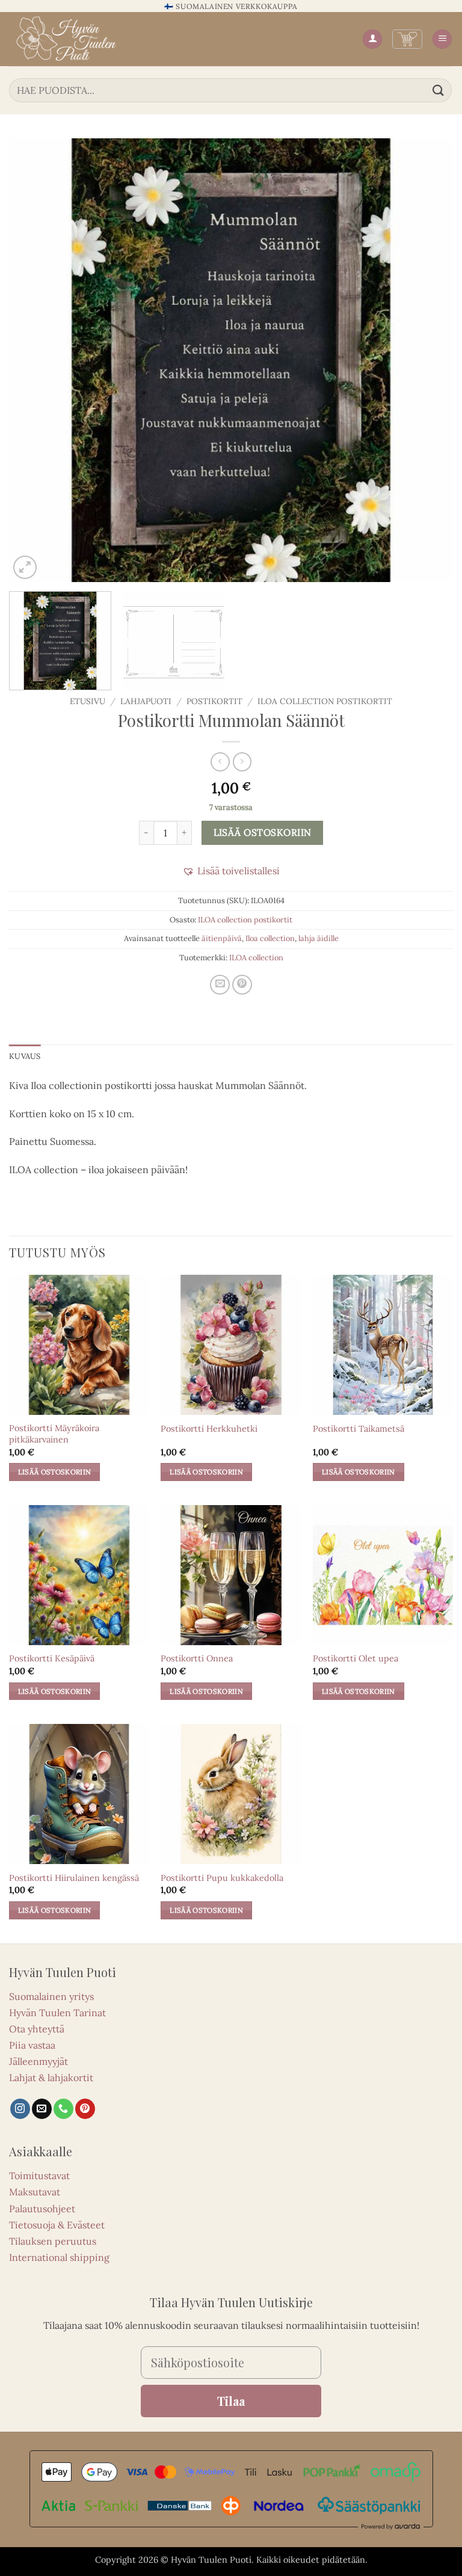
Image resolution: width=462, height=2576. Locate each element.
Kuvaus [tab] (25, 1056)
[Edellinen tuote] (242, 762)
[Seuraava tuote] (220, 762)
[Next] (429, 360)
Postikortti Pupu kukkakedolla (222, 1878)
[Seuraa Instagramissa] (20, 2109)
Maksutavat (35, 2192)
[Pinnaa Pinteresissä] (242, 985)
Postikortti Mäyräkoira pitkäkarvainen (54, 1434)
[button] (407, 39)
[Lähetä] (439, 90)
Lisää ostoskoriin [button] (55, 1472)
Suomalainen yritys (51, 1996)
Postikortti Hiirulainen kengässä (74, 1878)
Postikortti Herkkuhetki (209, 1429)
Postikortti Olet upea (356, 1658)
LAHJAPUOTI (146, 701)
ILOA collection (256, 958)
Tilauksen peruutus (53, 2241)
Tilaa (231, 2401)
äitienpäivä (222, 938)
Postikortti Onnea (197, 1658)
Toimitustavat (39, 2176)
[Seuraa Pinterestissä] (85, 2109)
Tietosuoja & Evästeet (57, 2225)
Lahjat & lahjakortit (51, 2078)
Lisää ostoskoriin (263, 832)
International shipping (59, 2257)
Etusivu (88, 701)
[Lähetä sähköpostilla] (220, 985)
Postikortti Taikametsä (359, 1429)
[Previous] (33, 360)
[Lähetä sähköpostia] (42, 2109)
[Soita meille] (63, 2109)
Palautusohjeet (42, 2209)
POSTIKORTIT (214, 701)
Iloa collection (270, 938)
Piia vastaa (32, 2045)
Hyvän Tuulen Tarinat (57, 2013)
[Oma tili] (372, 39)
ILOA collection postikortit (325, 701)
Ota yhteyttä (37, 2029)
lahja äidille (319, 938)
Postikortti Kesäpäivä (52, 1658)
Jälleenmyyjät (38, 2061)
